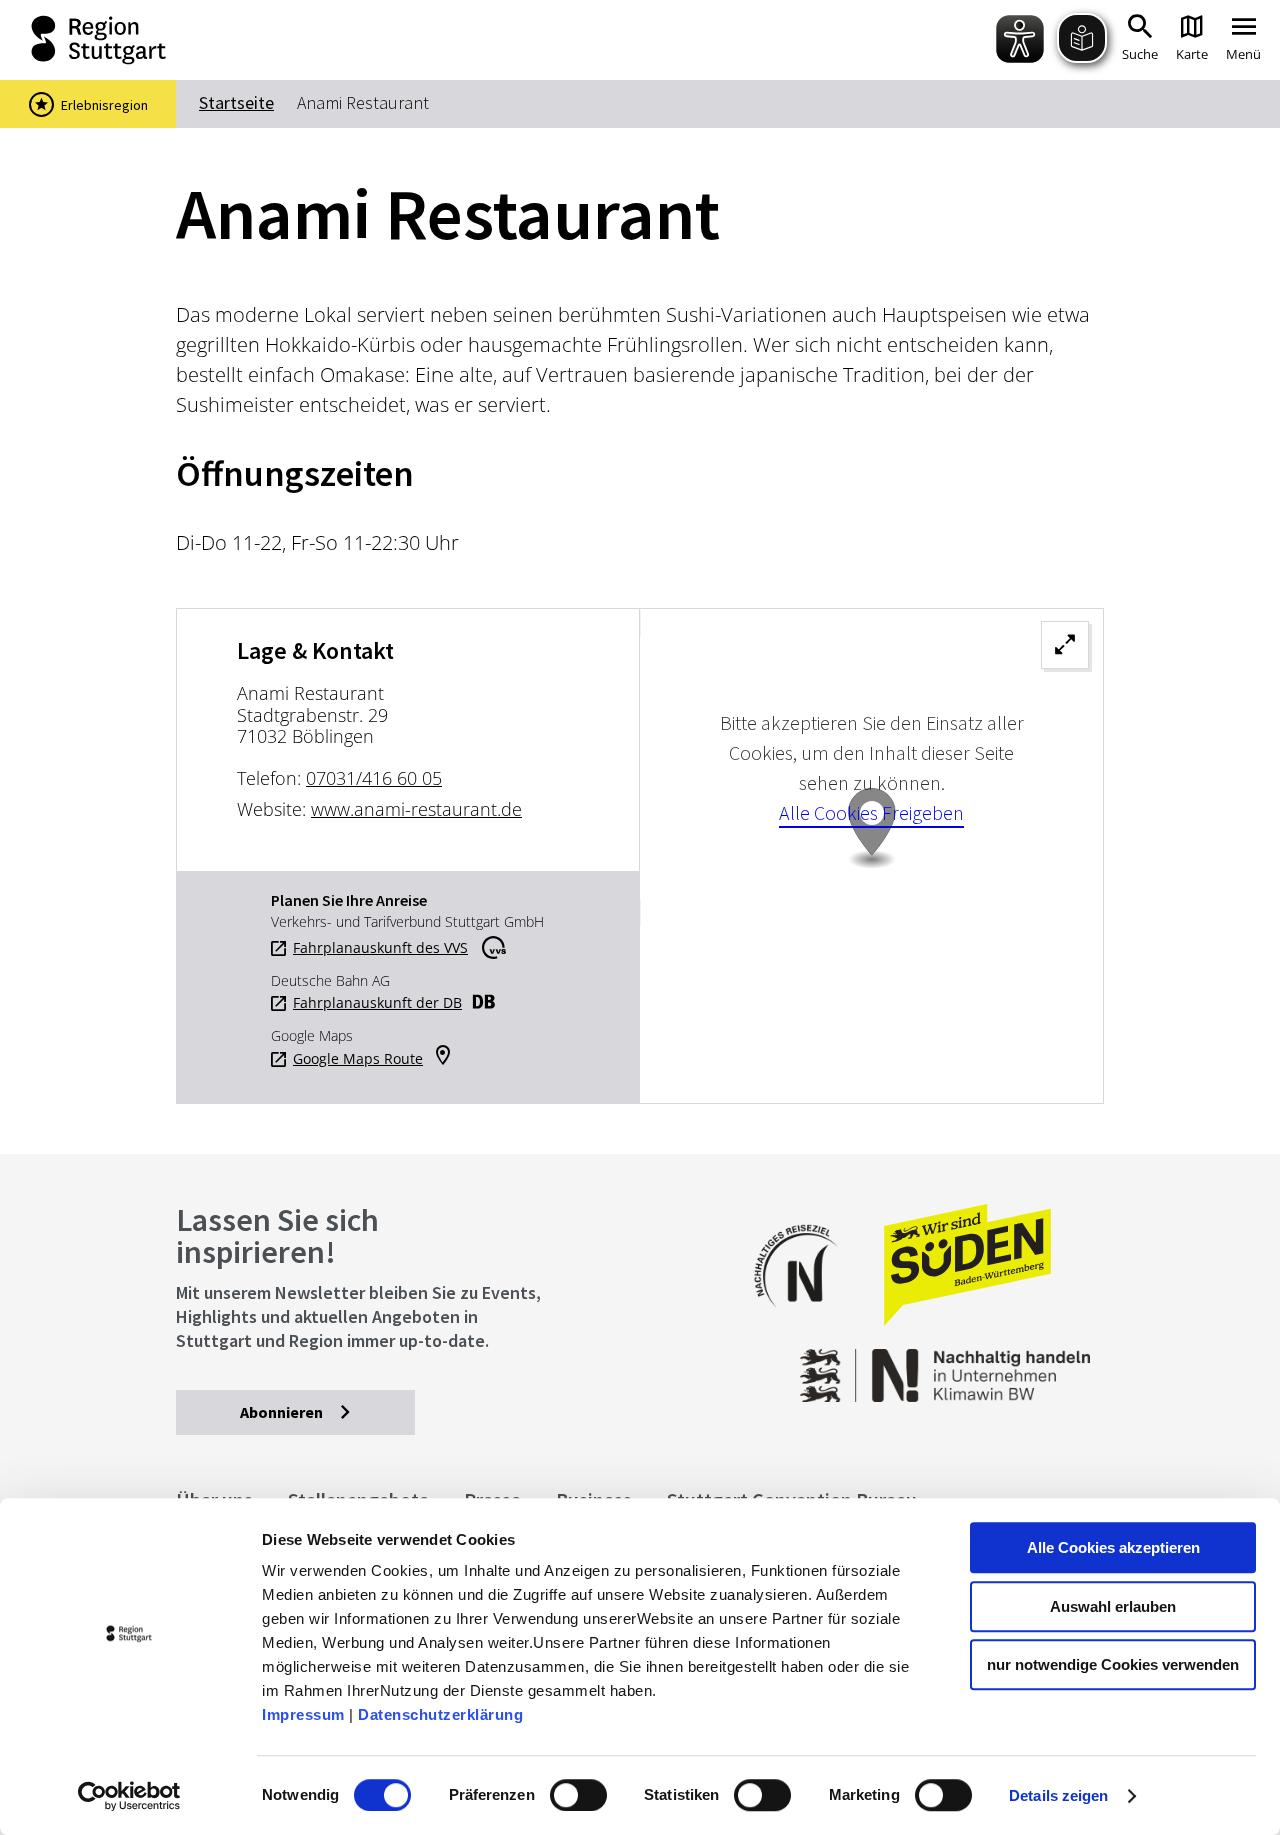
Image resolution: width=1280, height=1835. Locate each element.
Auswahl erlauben (1113, 1606)
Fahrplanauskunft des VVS (380, 948)
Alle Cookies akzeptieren (1113, 1547)
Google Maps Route (358, 1059)
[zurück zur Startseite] (80, 40)
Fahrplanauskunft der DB (377, 1003)
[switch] (578, 1795)
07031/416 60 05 (374, 778)
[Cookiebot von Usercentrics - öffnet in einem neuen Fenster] (129, 1796)
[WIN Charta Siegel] (1000, 1365)
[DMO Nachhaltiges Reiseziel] (806, 1320)
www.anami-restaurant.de (416, 809)
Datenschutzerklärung (440, 1714)
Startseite (236, 102)
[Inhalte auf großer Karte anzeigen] (871, 856)
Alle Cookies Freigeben (871, 812)
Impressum (303, 1714)
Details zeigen (1058, 1795)
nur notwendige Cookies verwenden (1113, 1664)
